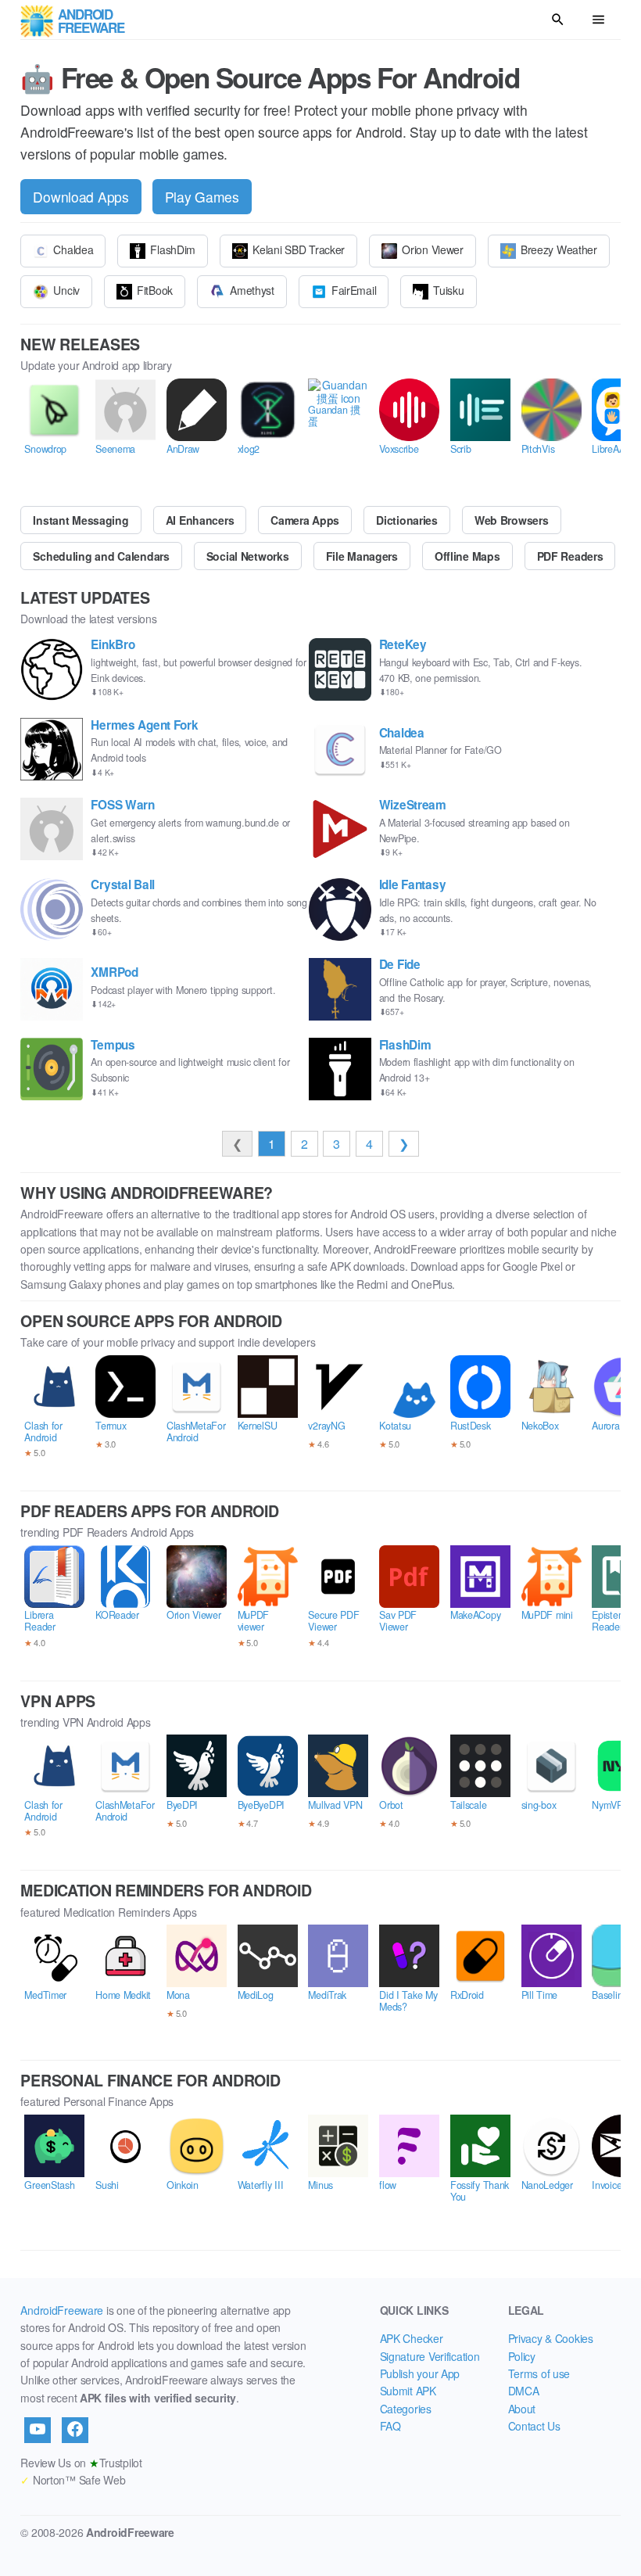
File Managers (362, 556)
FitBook (155, 290)
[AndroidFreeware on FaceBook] (75, 2430)
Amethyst (252, 290)
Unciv (66, 290)
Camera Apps (305, 520)
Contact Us (534, 2426)
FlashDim (173, 249)
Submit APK (408, 2391)
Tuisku (448, 290)
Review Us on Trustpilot (81, 2463)
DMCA (524, 2391)
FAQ (390, 2426)
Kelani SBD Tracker (299, 249)
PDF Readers (570, 556)
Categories (406, 2409)
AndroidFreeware (62, 2310)
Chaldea (73, 249)
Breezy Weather (559, 249)
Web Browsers (512, 520)
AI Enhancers (200, 520)
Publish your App (420, 2373)
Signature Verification (430, 2356)
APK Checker (412, 2338)
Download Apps (81, 197)
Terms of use (539, 2373)
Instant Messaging (81, 520)
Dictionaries (407, 520)
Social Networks (248, 556)
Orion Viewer (433, 249)
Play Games (202, 197)
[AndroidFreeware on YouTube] (38, 2430)
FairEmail (354, 290)
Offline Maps (467, 556)
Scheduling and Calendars (101, 556)
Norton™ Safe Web (73, 2480)
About (522, 2409)
